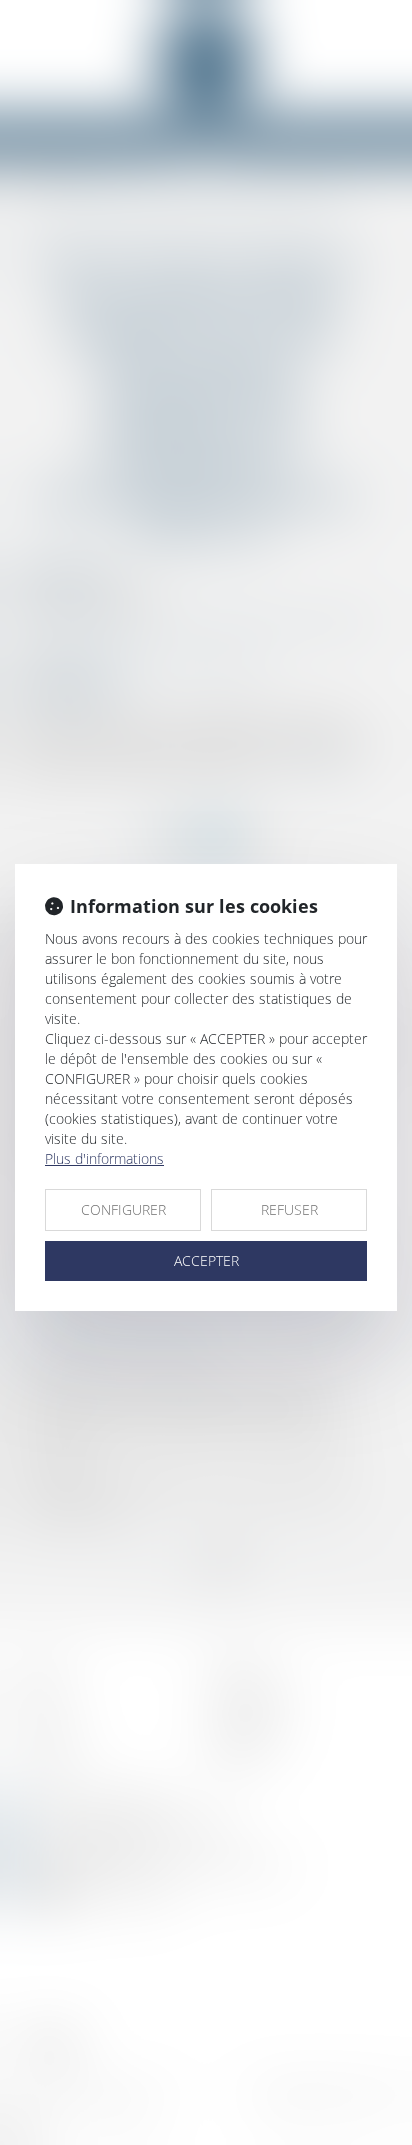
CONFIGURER (123, 1209)
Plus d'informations (104, 1158)
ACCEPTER (206, 1260)
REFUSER (289, 1209)
